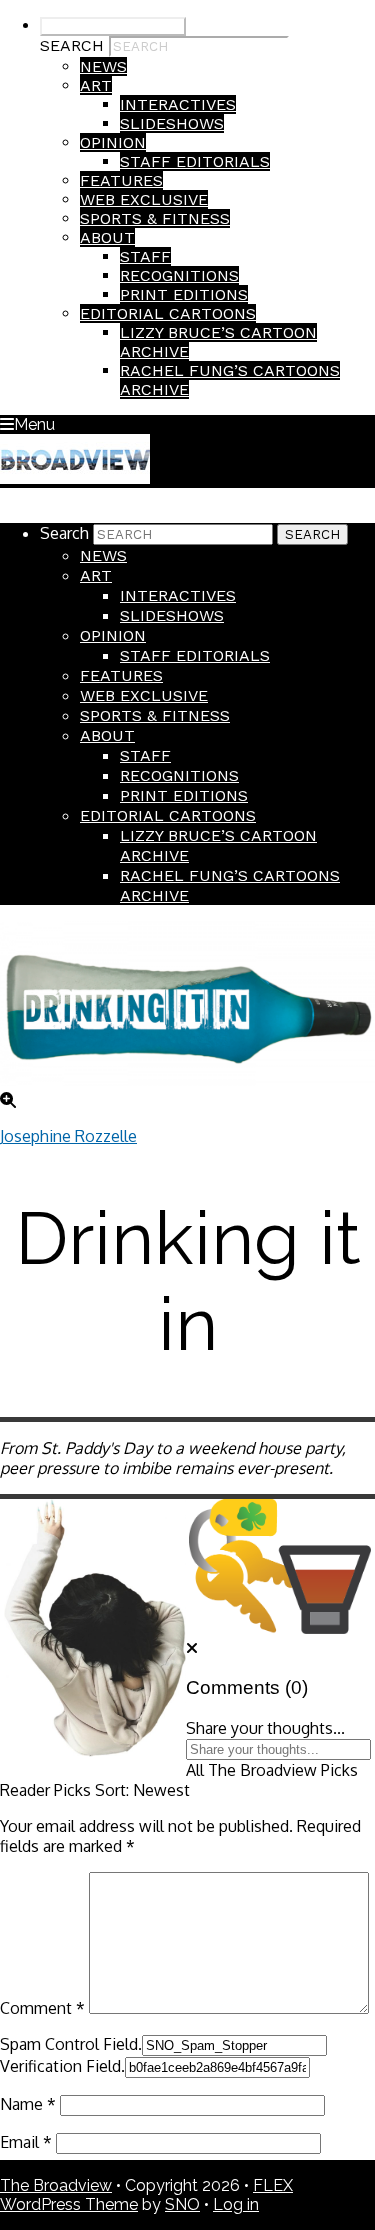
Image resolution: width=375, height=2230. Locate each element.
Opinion (113, 142)
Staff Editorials (195, 161)
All (195, 1770)
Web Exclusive (144, 199)
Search (72, 45)
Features (121, 180)
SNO (182, 2204)
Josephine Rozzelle (68, 1136)
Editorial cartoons (168, 313)
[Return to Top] (6, 497)
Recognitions (179, 275)
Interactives (178, 104)
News (103, 66)
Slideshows (172, 123)
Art (96, 85)
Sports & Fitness (155, 218)
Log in (236, 2204)
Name (28, 2104)
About (107, 237)
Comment (42, 2008)
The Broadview (56, 2185)
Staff (145, 256)
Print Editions (184, 294)
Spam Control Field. (71, 2044)
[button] (192, 1648)
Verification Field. (62, 2066)
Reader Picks (45, 1790)
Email (26, 2142)
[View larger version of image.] (187, 1005)
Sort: (142, 1790)
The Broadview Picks (283, 1770)
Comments (233, 1687)
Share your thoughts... (265, 1728)
